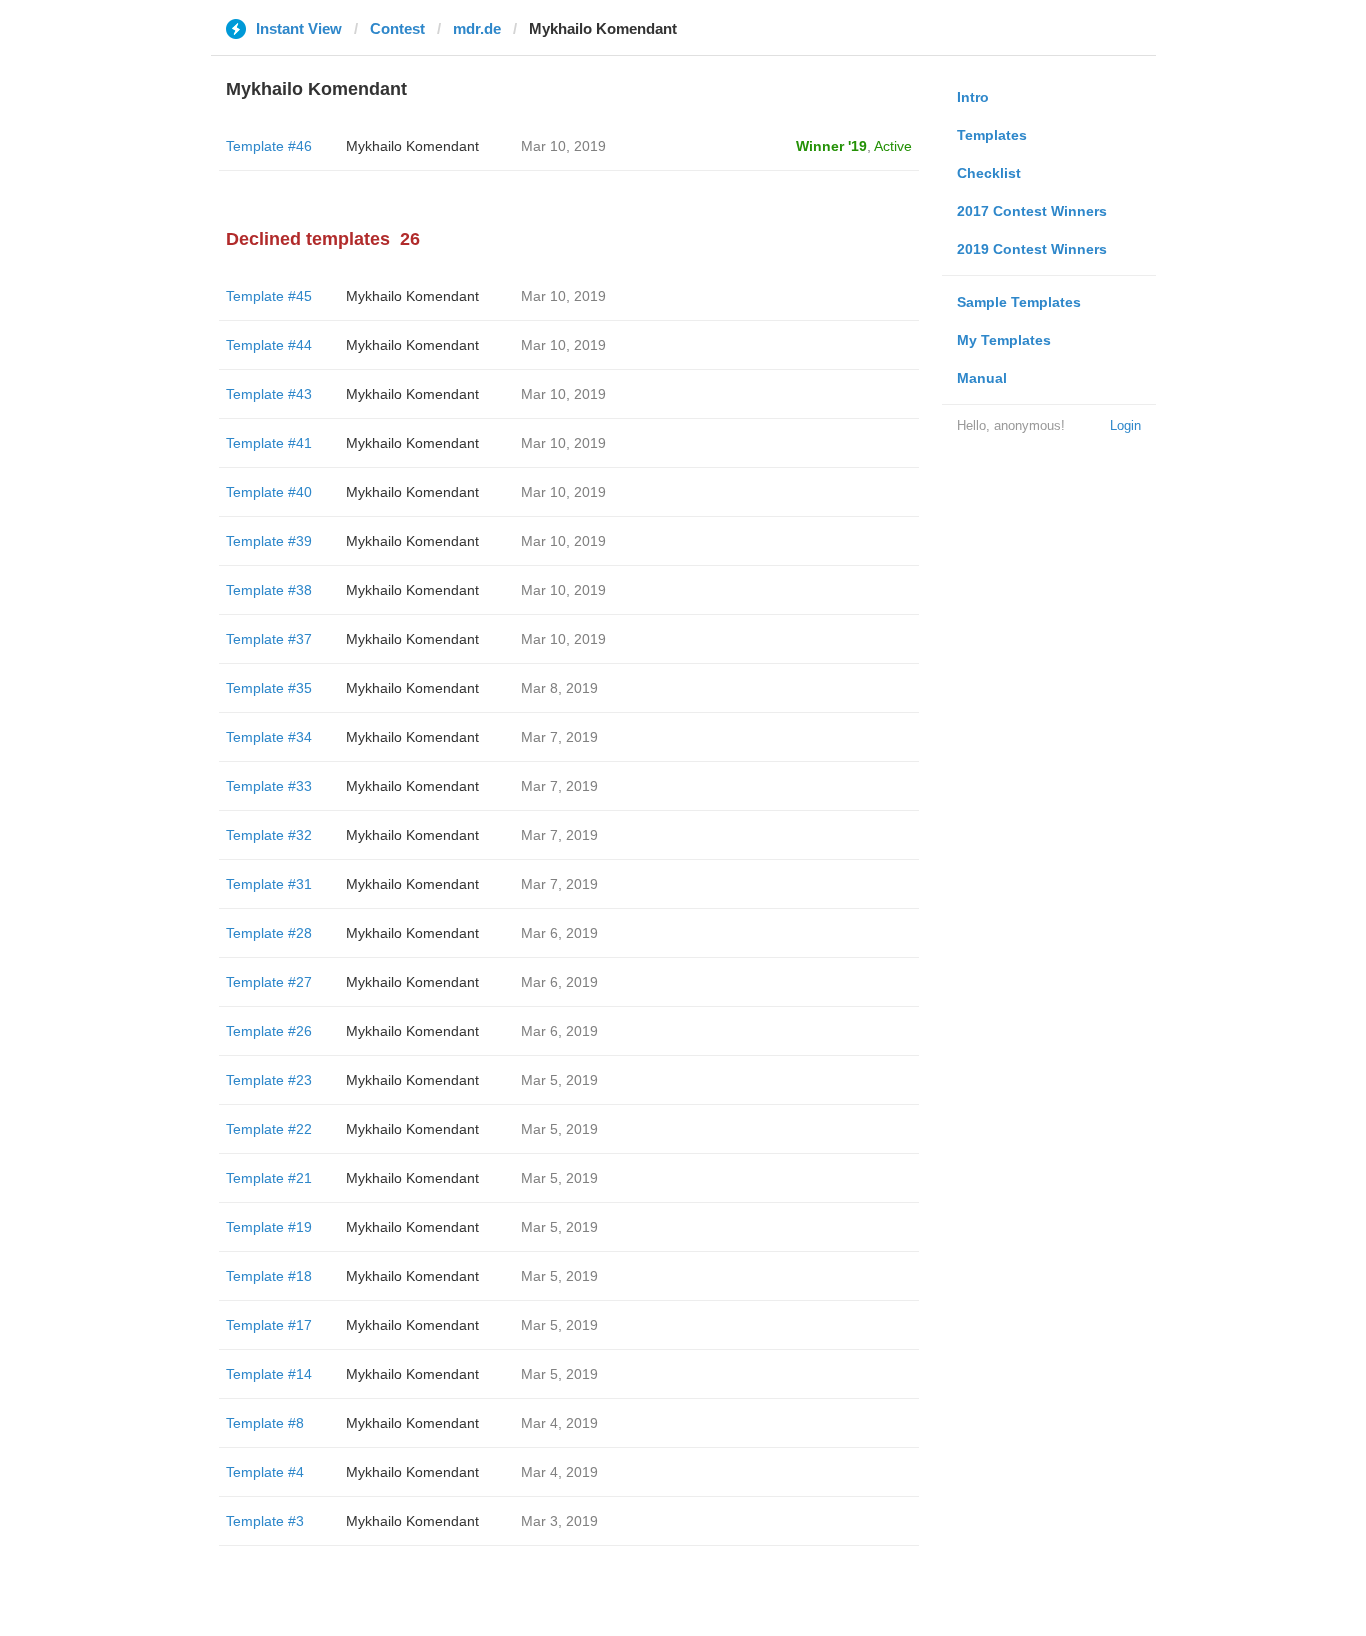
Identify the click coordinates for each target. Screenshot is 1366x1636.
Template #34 (269, 737)
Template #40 (269, 492)
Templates (992, 135)
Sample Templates (1019, 302)
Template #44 (269, 345)
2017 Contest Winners (1032, 211)
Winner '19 (831, 146)
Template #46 (269, 146)
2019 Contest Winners (1032, 249)
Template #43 (269, 394)
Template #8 (265, 1423)
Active (893, 146)
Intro (973, 97)
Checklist (989, 173)
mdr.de (477, 28)
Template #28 (269, 933)
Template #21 (269, 1178)
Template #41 (269, 443)
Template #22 (269, 1129)
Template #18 (269, 1276)
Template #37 (269, 639)
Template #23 (269, 1080)
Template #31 (269, 884)
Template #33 (269, 786)
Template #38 (269, 590)
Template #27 (269, 982)
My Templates (1004, 340)
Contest (397, 28)
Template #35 (269, 688)
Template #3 (265, 1521)
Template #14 (269, 1374)
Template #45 (269, 296)
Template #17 (269, 1325)
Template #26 (269, 1031)
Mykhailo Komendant (412, 146)
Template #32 (269, 835)
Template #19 (269, 1227)
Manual (982, 378)
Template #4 (265, 1472)
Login (1125, 425)
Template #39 (269, 541)
